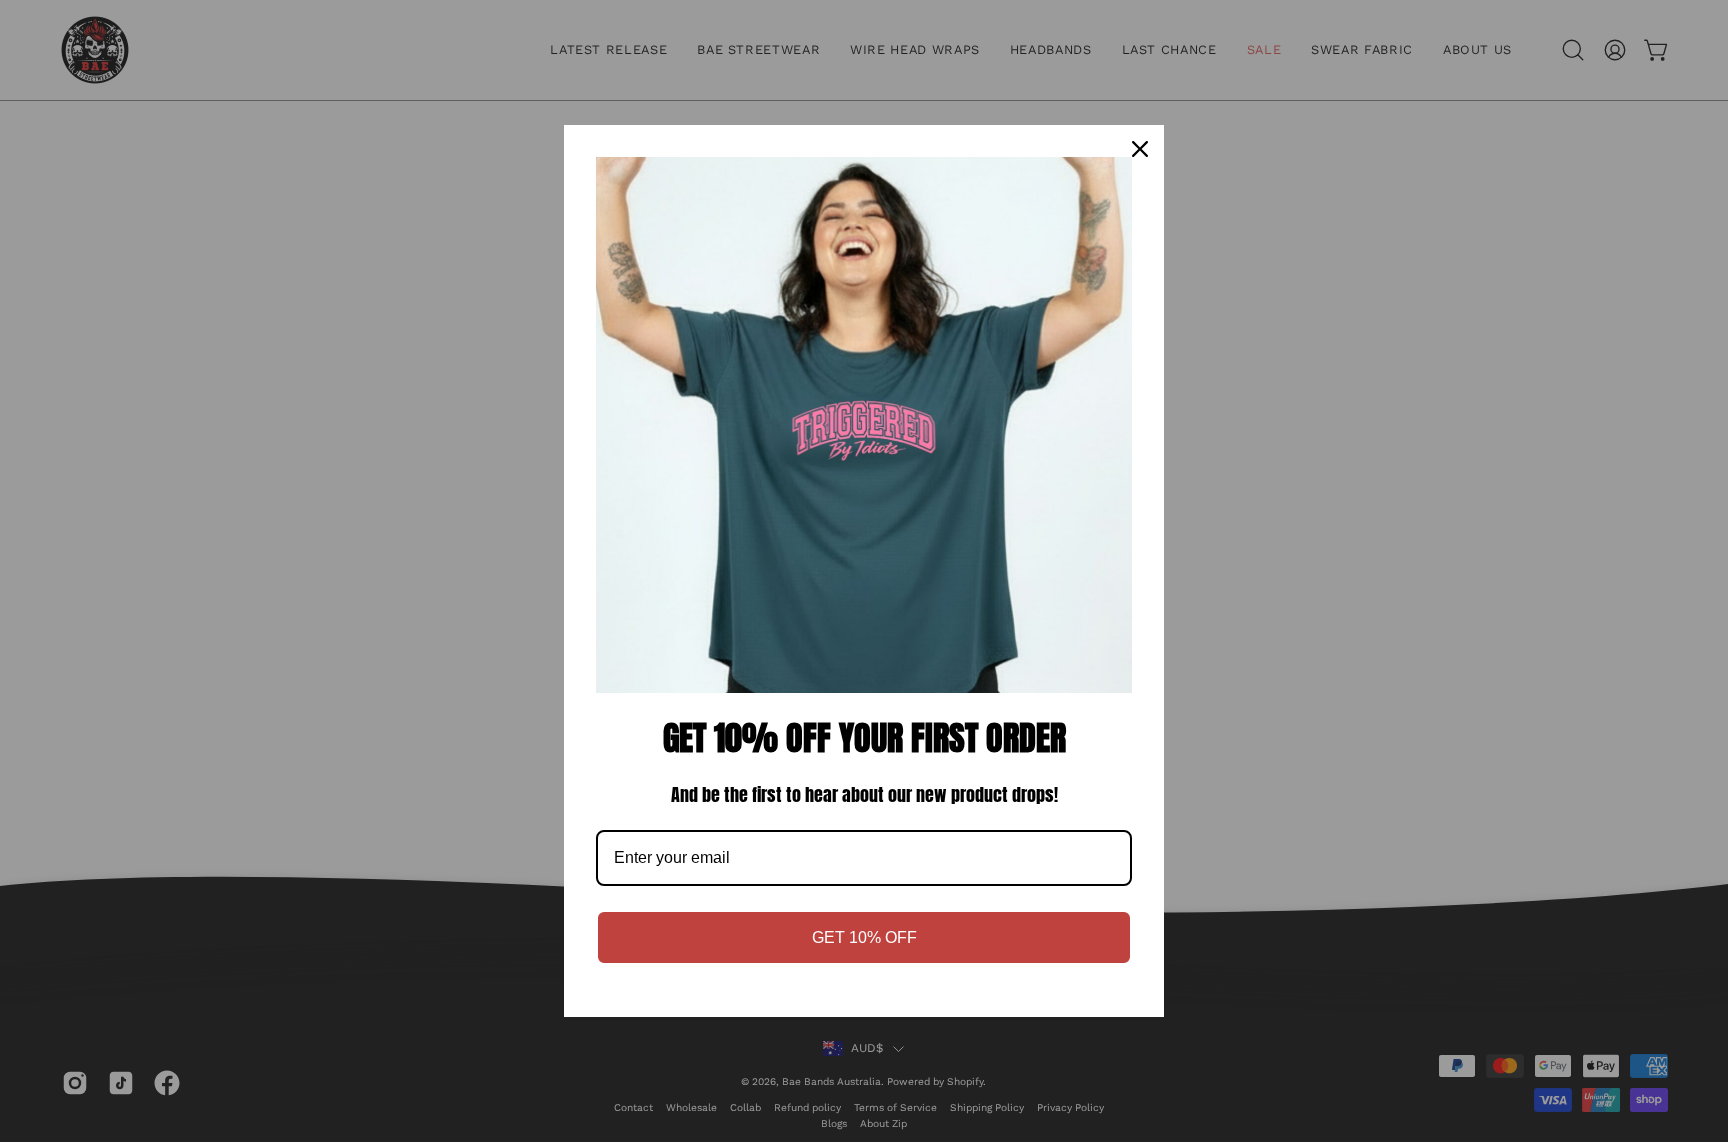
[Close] (1140, 149)
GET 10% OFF (864, 937)
